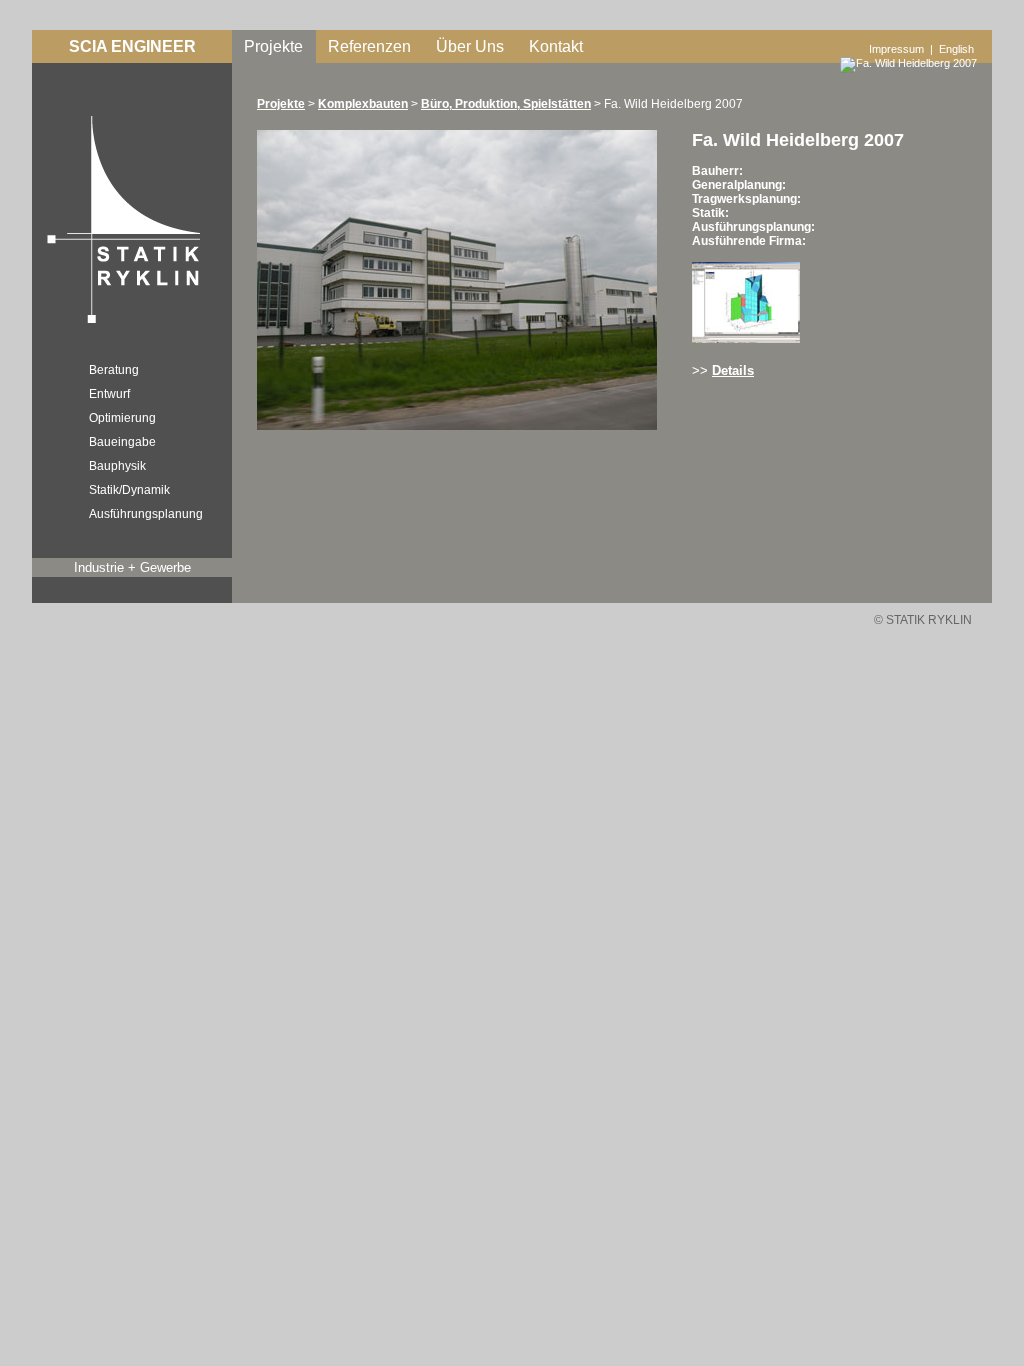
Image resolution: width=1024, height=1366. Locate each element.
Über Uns (470, 46)
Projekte (273, 46)
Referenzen (369, 46)
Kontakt (556, 46)
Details (733, 370)
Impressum (896, 49)
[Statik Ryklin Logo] (119, 326)
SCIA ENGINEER (132, 46)
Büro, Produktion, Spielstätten (506, 104)
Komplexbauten (363, 104)
